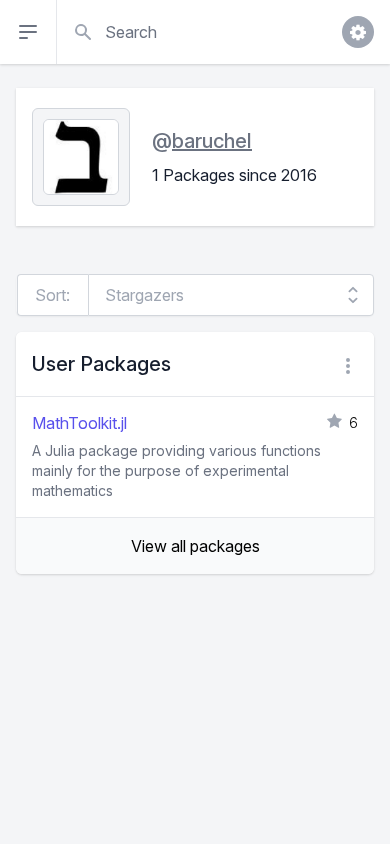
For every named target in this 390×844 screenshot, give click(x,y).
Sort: (52, 295)
